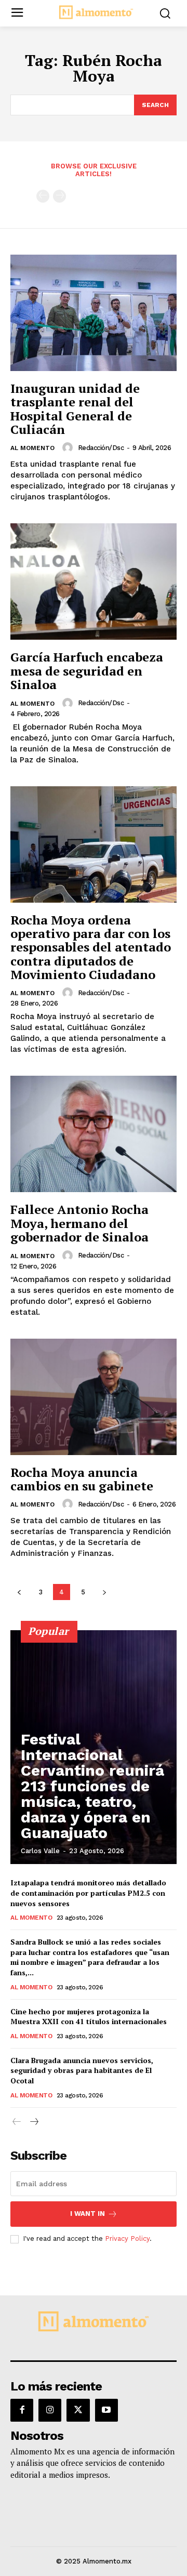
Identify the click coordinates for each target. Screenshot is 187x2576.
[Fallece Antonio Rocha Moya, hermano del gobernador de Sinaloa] (94, 1134)
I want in (88, 2214)
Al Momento (32, 448)
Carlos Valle (40, 1851)
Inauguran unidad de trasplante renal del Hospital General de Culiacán (75, 409)
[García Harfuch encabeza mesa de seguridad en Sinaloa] (94, 582)
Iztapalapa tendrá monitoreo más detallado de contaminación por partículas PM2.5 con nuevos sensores (88, 1893)
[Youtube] (106, 2410)
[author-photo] (69, 447)
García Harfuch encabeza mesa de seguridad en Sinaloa (87, 671)
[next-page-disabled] (59, 196)
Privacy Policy (127, 2238)
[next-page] (104, 1592)
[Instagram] (50, 2410)
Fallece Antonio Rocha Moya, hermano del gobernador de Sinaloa (79, 1223)
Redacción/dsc (101, 448)
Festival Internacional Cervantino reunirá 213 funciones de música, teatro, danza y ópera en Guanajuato (92, 1786)
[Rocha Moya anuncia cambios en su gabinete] (94, 1397)
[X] (78, 2410)
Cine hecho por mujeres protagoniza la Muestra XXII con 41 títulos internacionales (89, 2017)
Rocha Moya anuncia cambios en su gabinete (82, 1479)
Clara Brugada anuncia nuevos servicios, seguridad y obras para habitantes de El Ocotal (82, 2070)
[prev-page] (43, 196)
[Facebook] (22, 2410)
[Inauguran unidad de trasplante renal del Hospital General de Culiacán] (94, 313)
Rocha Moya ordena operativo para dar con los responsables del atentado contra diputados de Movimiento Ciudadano (91, 947)
